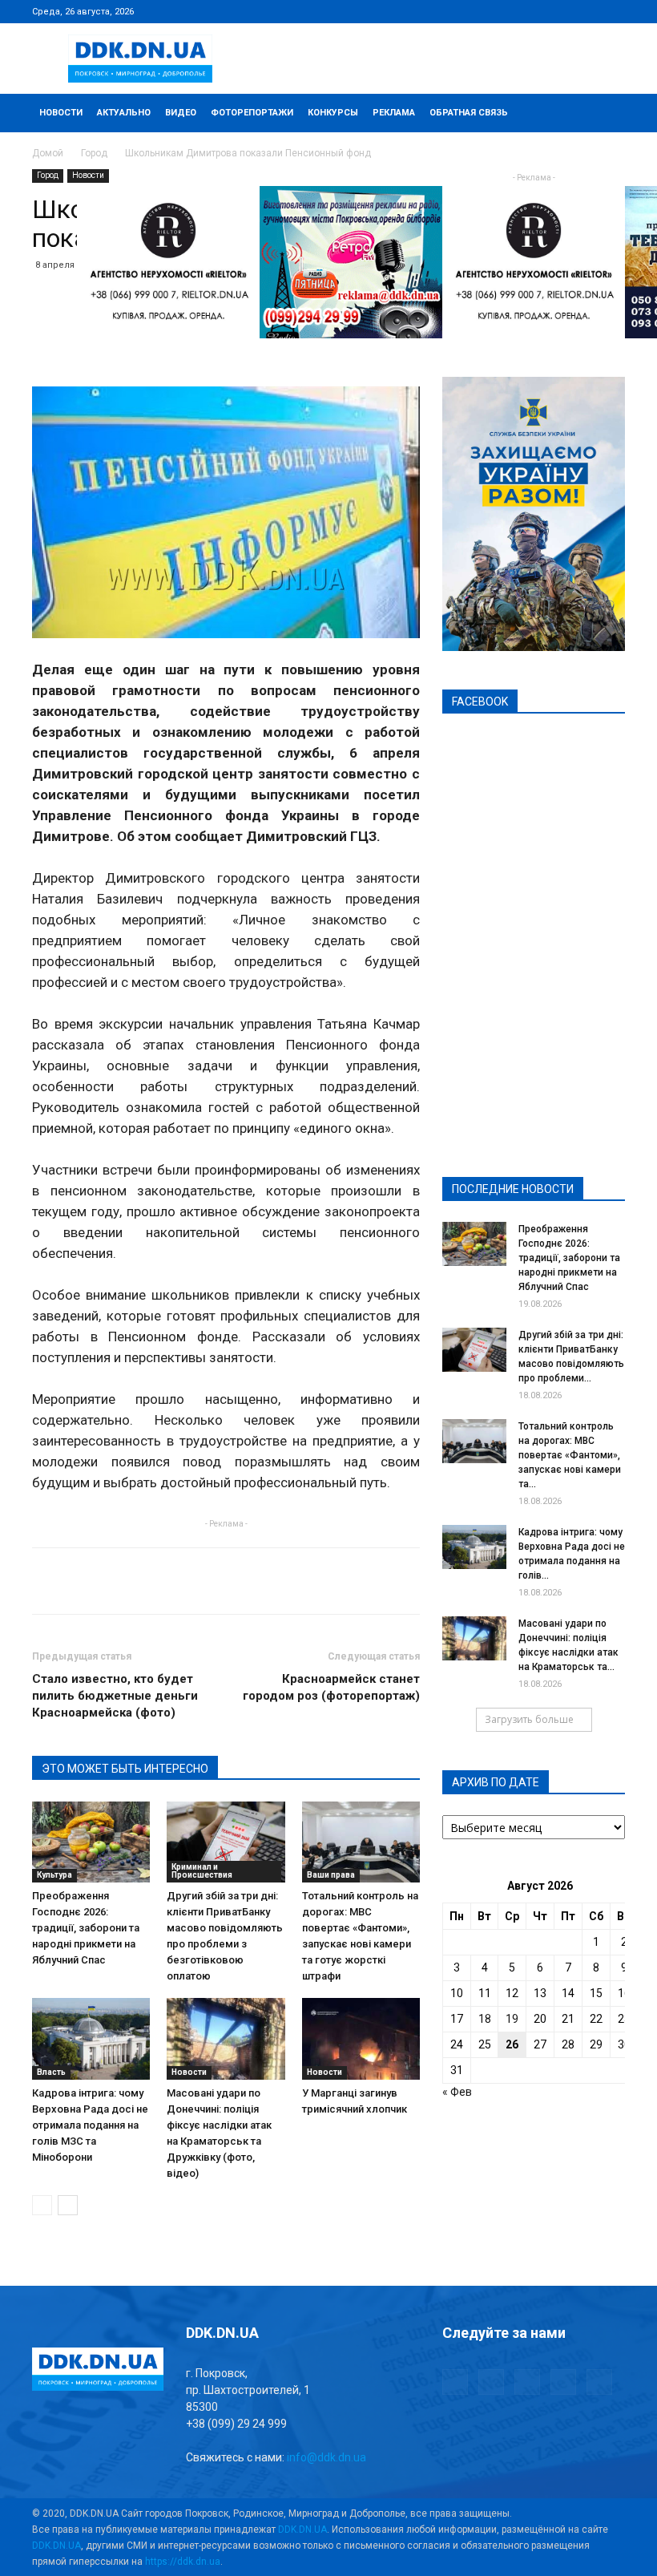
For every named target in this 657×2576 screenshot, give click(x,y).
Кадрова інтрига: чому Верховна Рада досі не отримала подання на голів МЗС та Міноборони (90, 2125)
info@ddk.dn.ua (326, 2457)
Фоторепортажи (252, 113)
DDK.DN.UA (302, 2529)
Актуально (124, 113)
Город (94, 153)
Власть (51, 2072)
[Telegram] (534, 11)
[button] (606, 113)
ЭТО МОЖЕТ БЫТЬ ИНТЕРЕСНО (125, 1769)
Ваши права (331, 1875)
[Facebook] (507, 11)
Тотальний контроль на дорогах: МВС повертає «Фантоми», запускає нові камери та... (570, 1455)
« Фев (457, 2092)
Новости (61, 113)
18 (485, 2019)
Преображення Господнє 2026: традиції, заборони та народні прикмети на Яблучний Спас (86, 1928)
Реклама (394, 113)
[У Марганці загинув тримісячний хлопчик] (361, 2038)
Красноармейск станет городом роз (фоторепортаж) (331, 1687)
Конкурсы (333, 113)
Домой (48, 153)
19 (512, 2019)
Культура (54, 1875)
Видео (181, 113)
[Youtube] (613, 11)
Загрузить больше (529, 1719)
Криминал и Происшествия (202, 1871)
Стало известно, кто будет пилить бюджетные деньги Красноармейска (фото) (115, 1696)
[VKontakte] (586, 11)
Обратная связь (469, 113)
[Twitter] (560, 11)
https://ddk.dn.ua (183, 2562)
